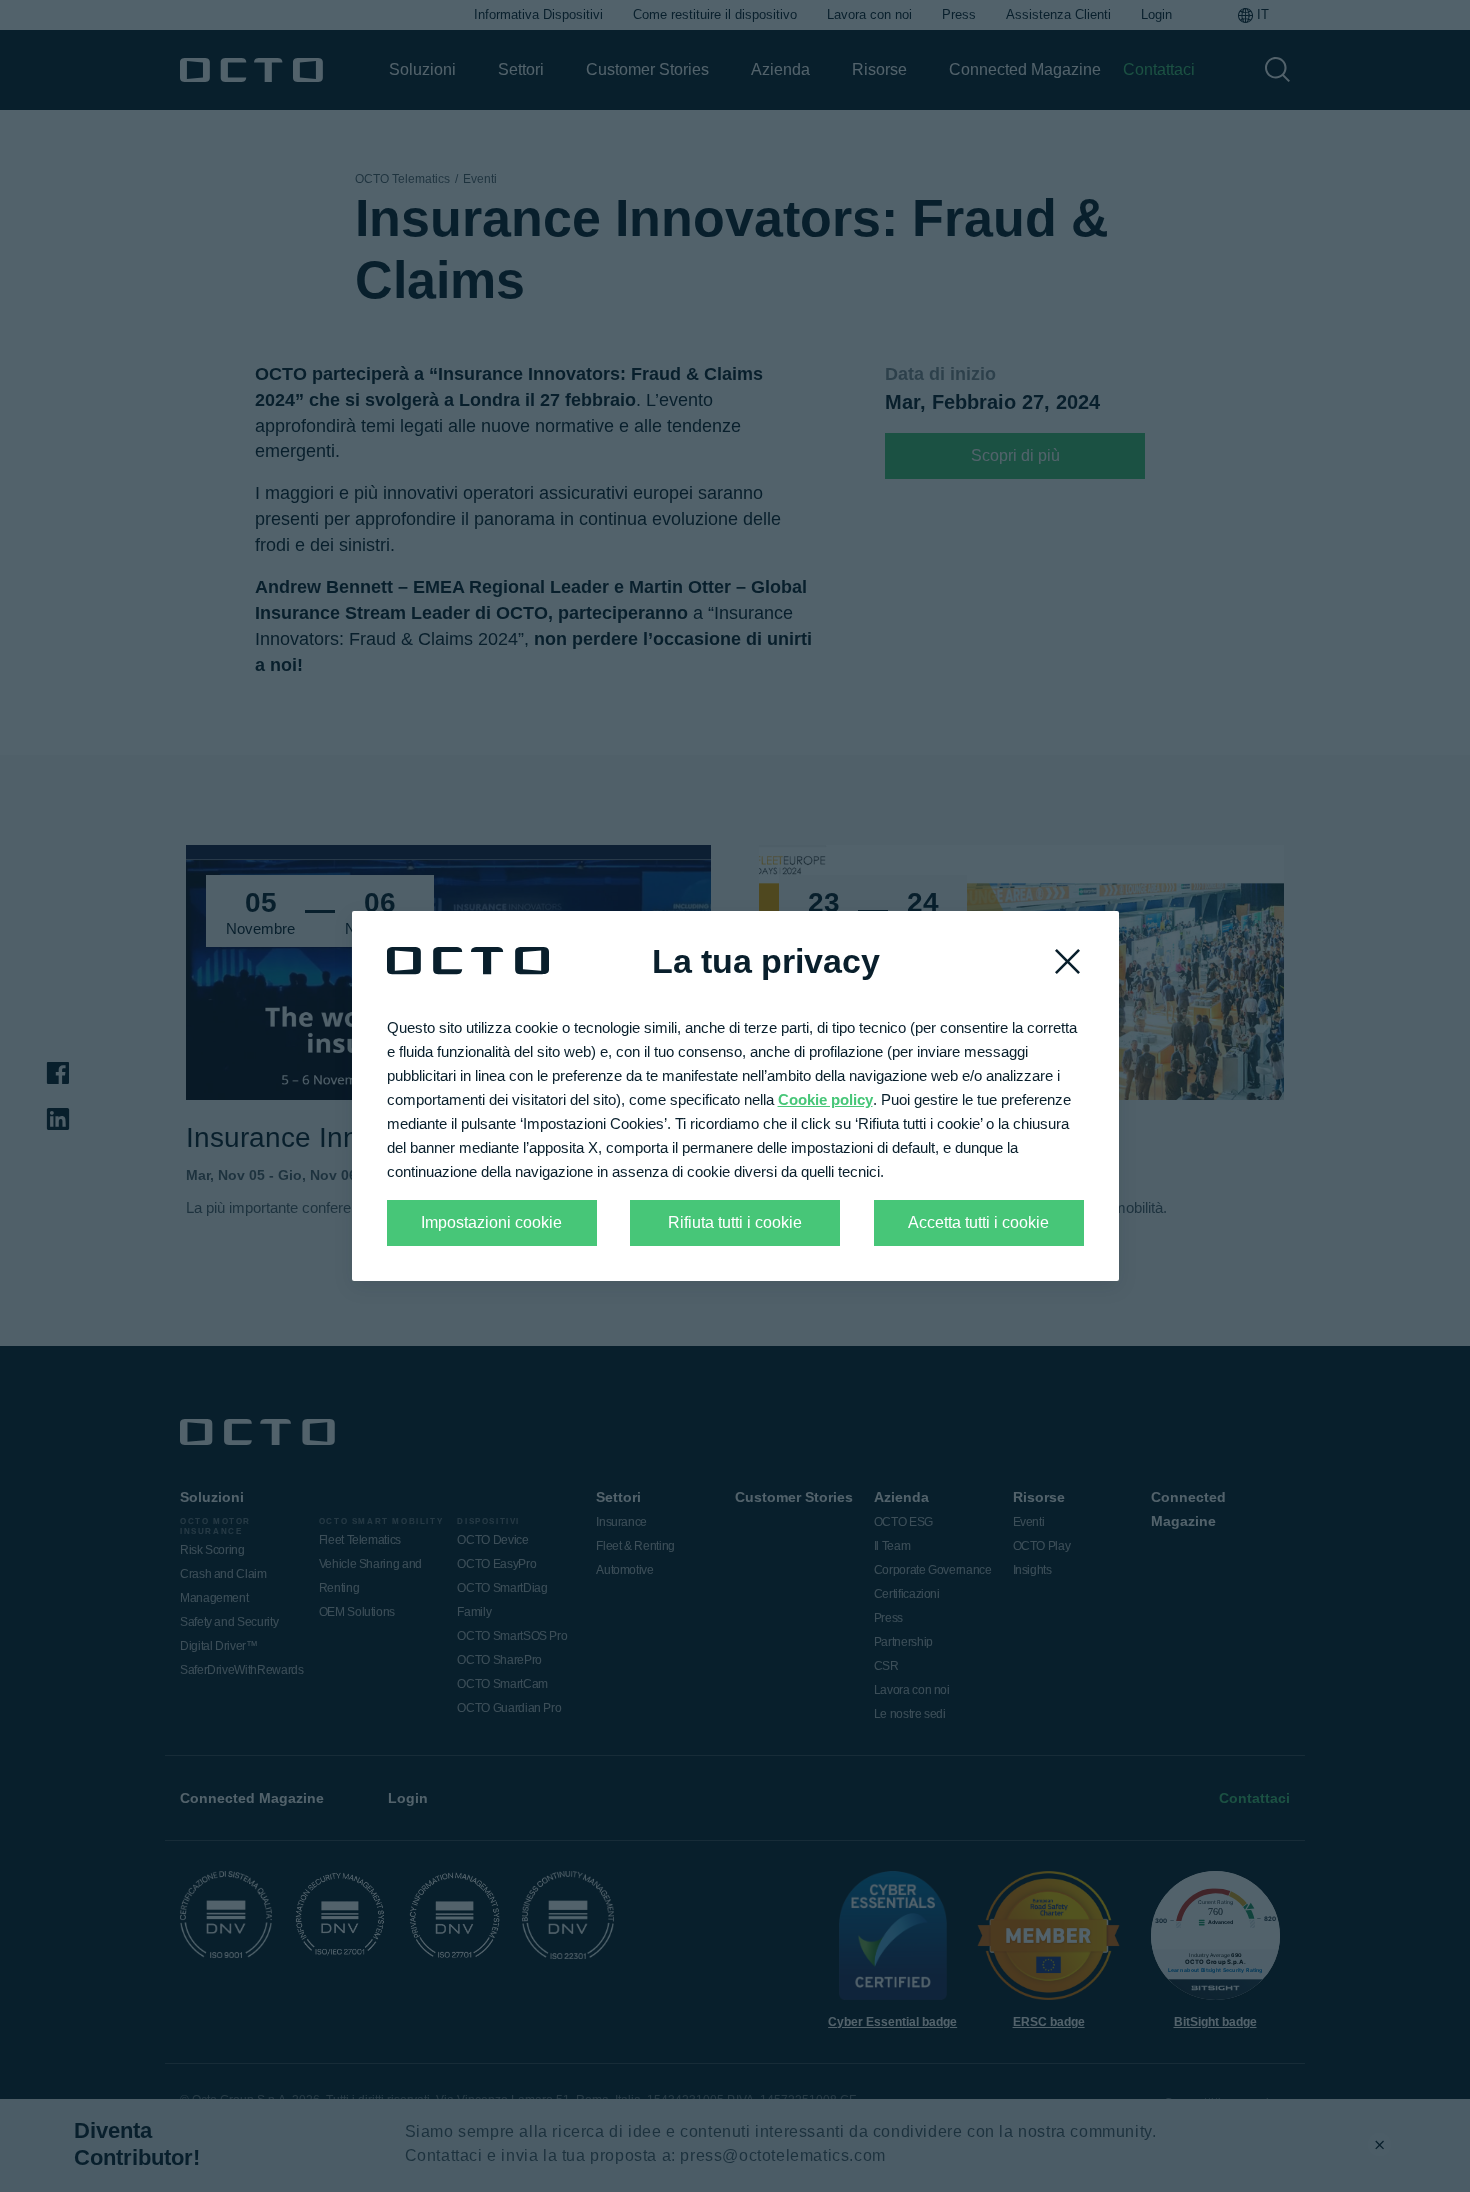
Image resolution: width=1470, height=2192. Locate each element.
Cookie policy (825, 1099)
